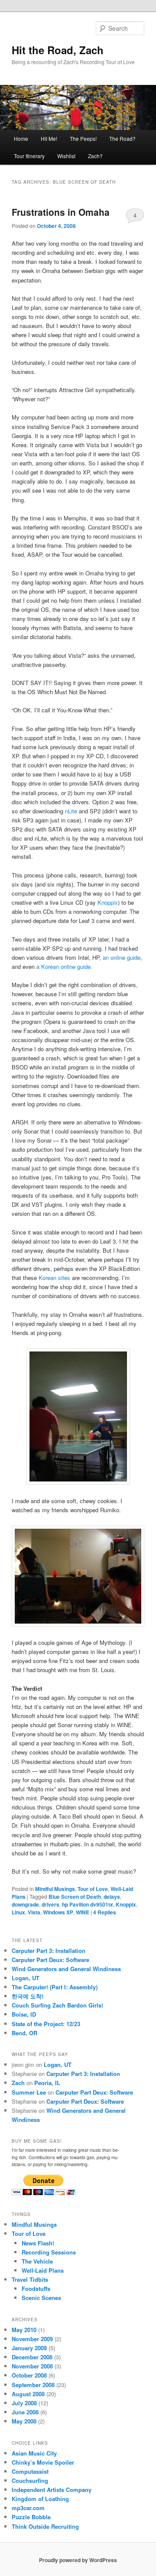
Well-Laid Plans (43, 2270)
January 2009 (29, 2348)
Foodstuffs (36, 2289)
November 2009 (32, 2339)
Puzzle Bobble (31, 2517)
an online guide (122, 957)
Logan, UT (26, 1978)
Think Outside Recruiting (45, 2526)
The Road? (122, 138)
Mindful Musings (55, 1889)
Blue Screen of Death (75, 1897)
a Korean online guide (63, 966)
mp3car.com (28, 2508)
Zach (18, 2083)
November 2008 (32, 2366)
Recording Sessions (49, 2252)
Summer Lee (29, 2092)
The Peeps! (83, 138)
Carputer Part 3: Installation (49, 1951)
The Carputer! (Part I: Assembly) (55, 1987)
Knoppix (108, 902)
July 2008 (24, 2403)
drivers (50, 1904)
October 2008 (29, 2375)
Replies (105, 1912)
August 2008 (28, 2394)
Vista (34, 1912)
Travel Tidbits (30, 2279)
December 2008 (32, 2357)
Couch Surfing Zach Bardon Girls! (57, 2005)
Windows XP (58, 1912)
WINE (83, 1912)
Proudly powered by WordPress (78, 2560)
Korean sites (54, 1278)
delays (112, 1897)
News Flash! (38, 2243)
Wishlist (66, 156)
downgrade (25, 1904)
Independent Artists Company (52, 2490)
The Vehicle (37, 2261)
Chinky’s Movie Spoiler (43, 2462)
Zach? (95, 156)
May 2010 (24, 2330)
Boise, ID (24, 2014)
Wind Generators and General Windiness (66, 1969)
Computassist (30, 2471)
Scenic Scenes (41, 2298)
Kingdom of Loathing (40, 2499)
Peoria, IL (47, 2083)
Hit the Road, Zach (58, 50)
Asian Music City (34, 2453)
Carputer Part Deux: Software (50, 1960)
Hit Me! (49, 138)
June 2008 (25, 2412)
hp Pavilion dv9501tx (88, 1904)
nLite (71, 811)
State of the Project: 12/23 (46, 2024)
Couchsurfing (30, 2480)
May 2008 (24, 2421)
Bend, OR (24, 2033)
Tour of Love (93, 1889)
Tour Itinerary (29, 156)
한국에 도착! (28, 1996)
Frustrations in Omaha (61, 212)
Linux (18, 1912)
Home (21, 138)
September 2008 (33, 2385)
